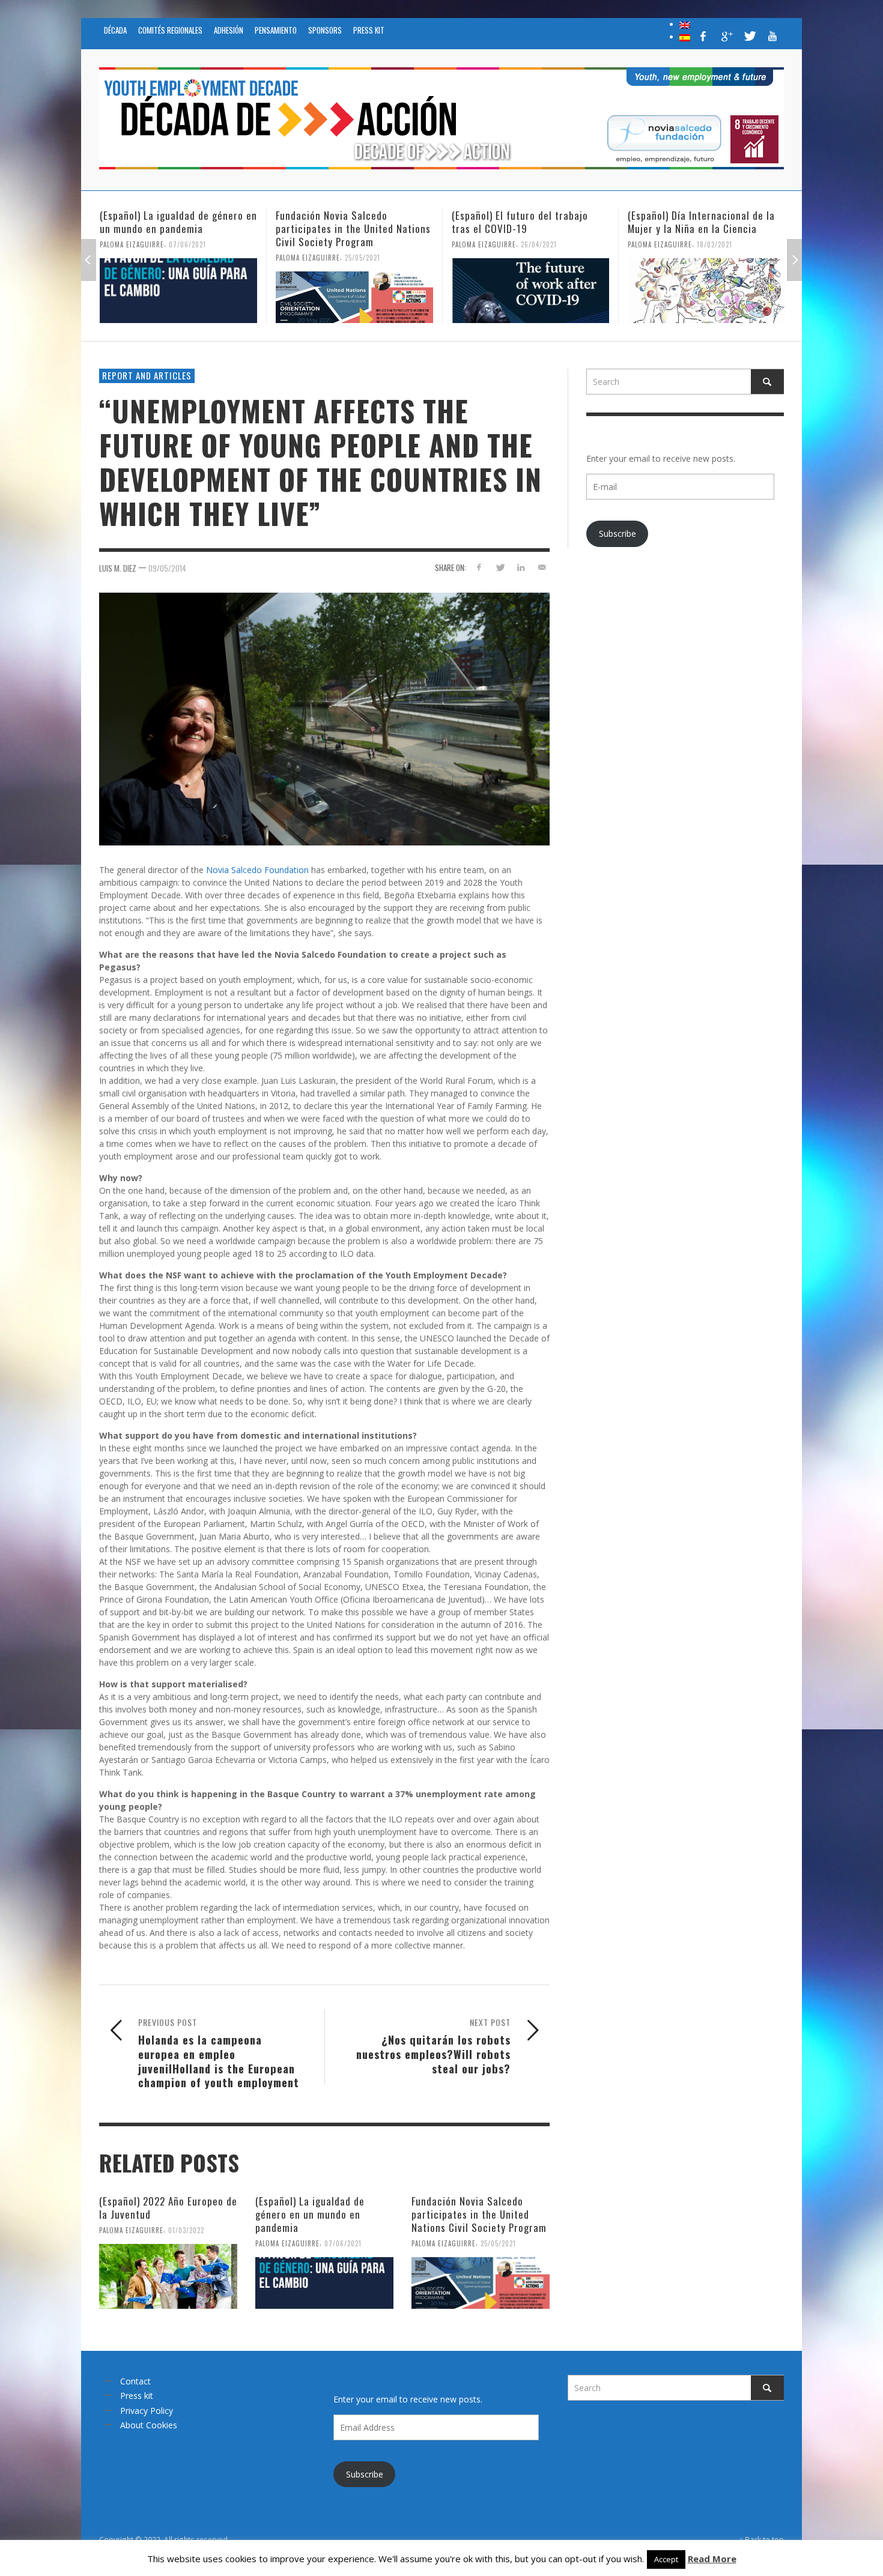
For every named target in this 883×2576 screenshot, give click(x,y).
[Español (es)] (685, 37)
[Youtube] (772, 36)
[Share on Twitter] (500, 567)
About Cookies (149, 2425)
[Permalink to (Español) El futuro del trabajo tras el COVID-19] (354, 291)
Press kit (137, 2396)
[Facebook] (703, 36)
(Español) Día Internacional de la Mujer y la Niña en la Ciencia (525, 222)
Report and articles (147, 375)
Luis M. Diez (118, 568)
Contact (135, 2381)
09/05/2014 (167, 568)
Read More (712, 2559)
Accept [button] (666, 2559)
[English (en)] (685, 24)
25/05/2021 (187, 258)
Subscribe (617, 534)
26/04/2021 (363, 244)
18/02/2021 (539, 244)
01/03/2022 (186, 2230)
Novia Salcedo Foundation (257, 870)
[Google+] (726, 36)
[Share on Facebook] (479, 567)
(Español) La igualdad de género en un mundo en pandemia (310, 2214)
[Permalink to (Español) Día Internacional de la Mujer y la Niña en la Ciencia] (530, 291)
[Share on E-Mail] (542, 567)
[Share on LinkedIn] (520, 567)
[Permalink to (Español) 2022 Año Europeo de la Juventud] (168, 2276)
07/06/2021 (343, 2243)
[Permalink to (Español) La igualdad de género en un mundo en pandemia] (324, 2283)
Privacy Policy (147, 2411)
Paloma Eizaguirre (132, 258)
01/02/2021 (715, 258)
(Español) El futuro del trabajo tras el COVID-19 (344, 222)
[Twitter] (749, 36)
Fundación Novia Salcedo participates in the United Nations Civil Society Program (177, 228)
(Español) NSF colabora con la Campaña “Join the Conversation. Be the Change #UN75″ (702, 228)
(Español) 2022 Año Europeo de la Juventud (168, 2208)
